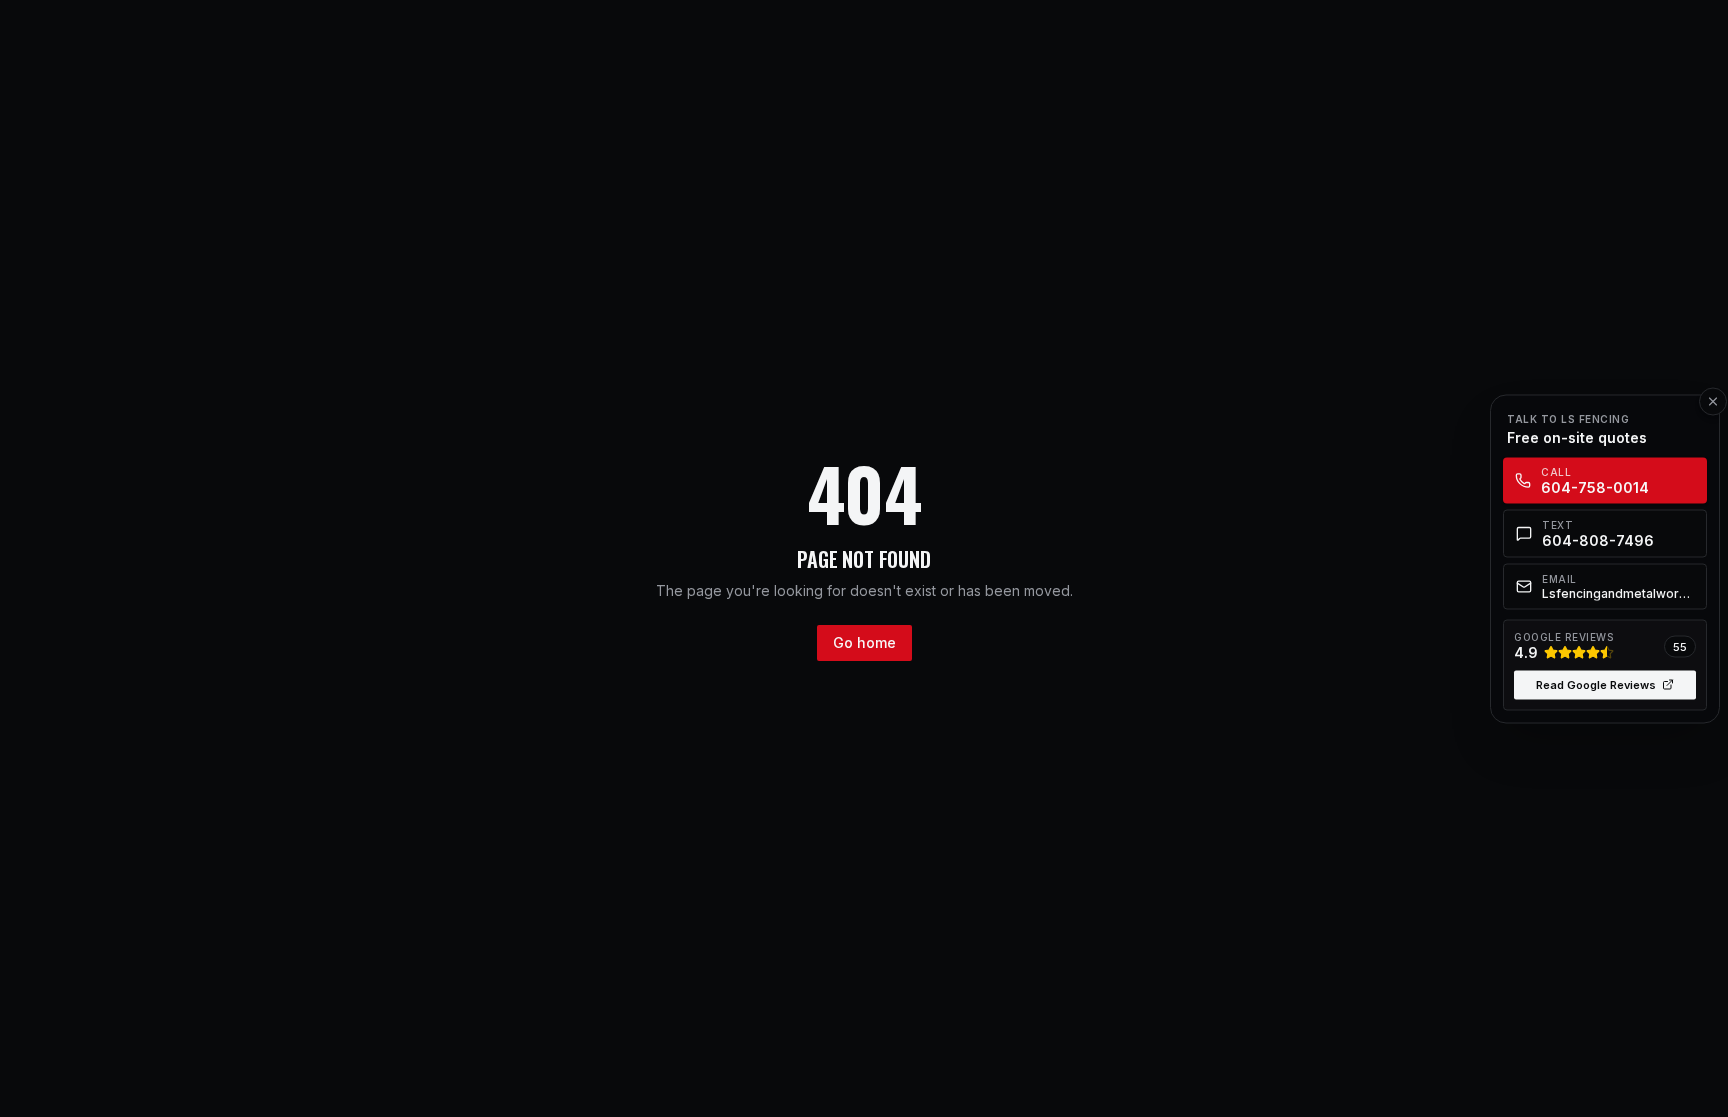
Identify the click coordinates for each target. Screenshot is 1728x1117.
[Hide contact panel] (1713, 401)
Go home (864, 642)
